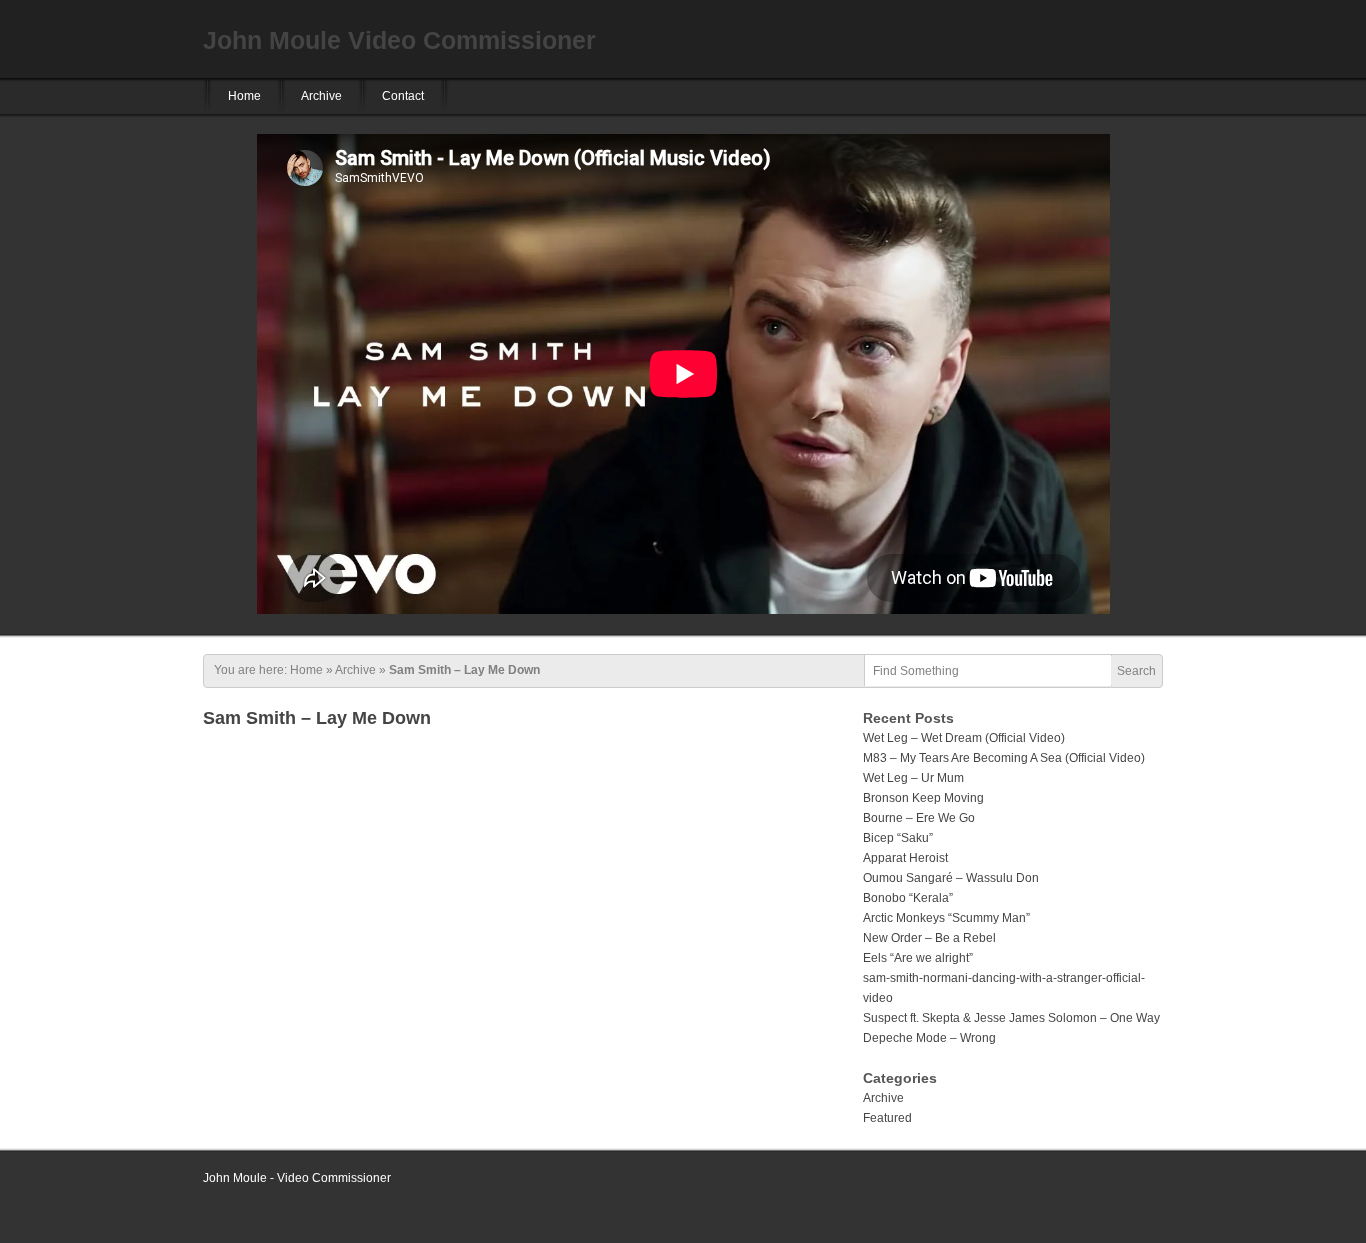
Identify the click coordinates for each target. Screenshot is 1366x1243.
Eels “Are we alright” (918, 958)
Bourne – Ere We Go (919, 818)
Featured (887, 1118)
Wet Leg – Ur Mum (913, 778)
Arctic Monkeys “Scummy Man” (946, 918)
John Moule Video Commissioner (399, 40)
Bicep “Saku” (898, 838)
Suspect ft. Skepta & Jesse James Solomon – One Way (1011, 1018)
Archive (321, 96)
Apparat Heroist (905, 858)
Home (244, 96)
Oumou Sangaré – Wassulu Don (951, 878)
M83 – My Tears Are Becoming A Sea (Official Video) (1004, 758)
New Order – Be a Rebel (929, 938)
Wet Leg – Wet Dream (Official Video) (964, 738)
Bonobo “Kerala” (908, 898)
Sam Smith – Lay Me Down (317, 718)
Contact (403, 96)
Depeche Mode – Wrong (929, 1038)
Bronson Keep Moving (923, 798)
